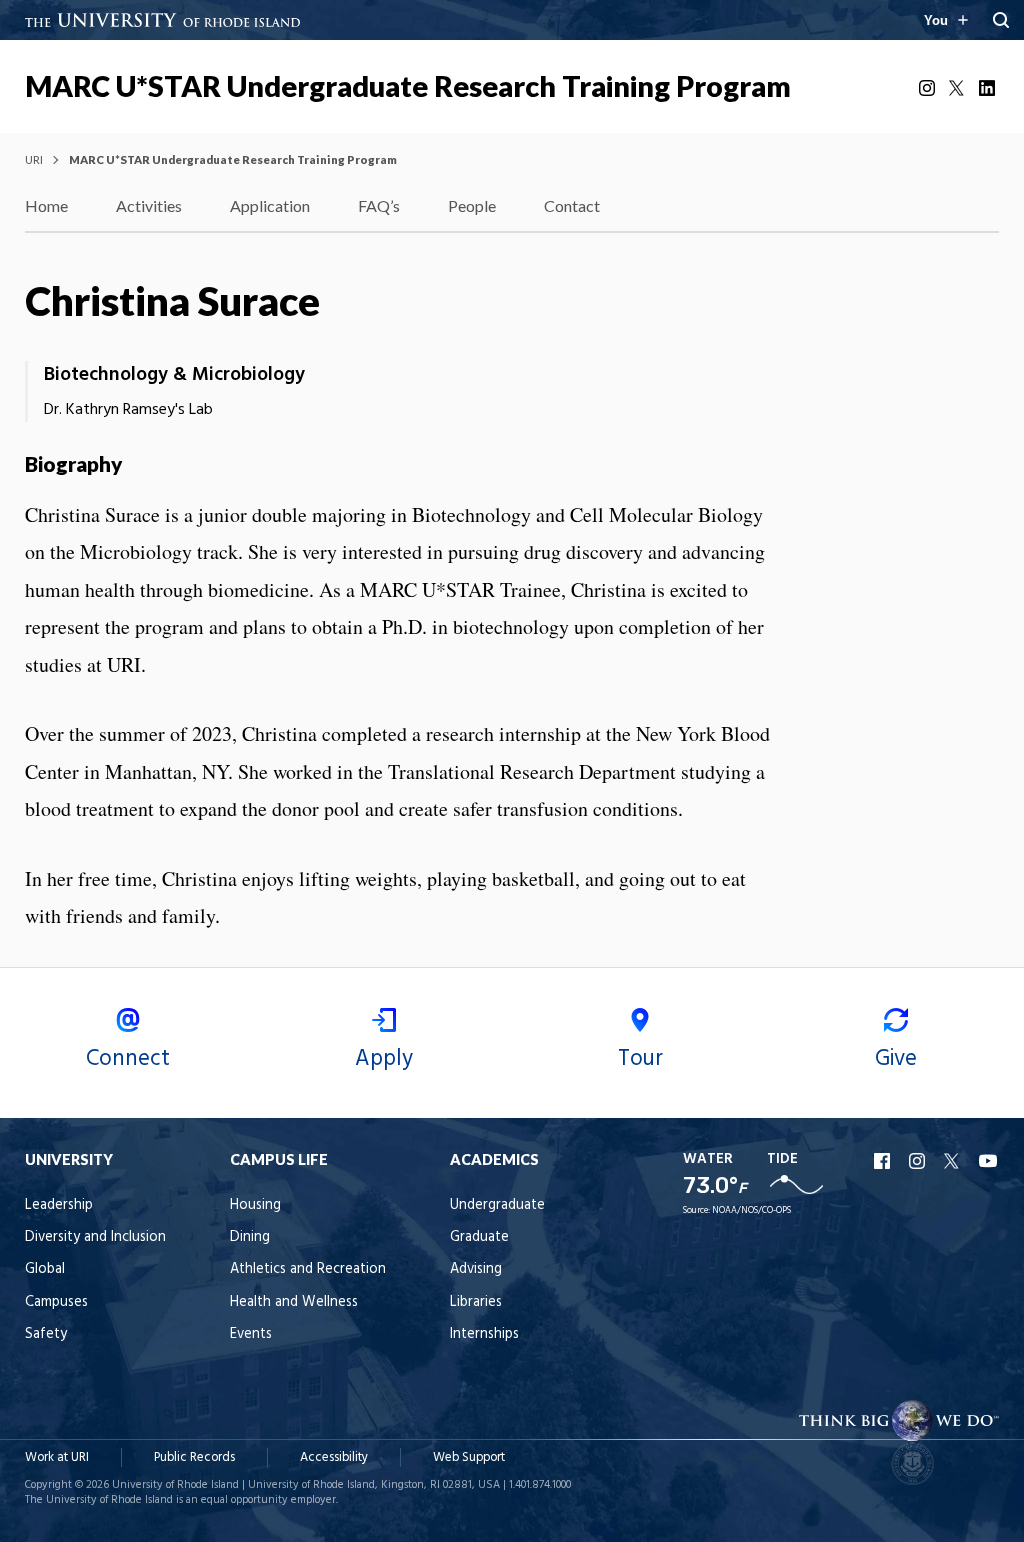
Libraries (476, 1302)
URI (34, 159)
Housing (255, 1205)
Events (251, 1334)
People (472, 205)
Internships (484, 1334)
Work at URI (57, 1457)
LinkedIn (989, 88)
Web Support (469, 1457)
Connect (128, 1059)
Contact (572, 205)
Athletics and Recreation (308, 1269)
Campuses (56, 1302)
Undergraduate (497, 1205)
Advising (476, 1269)
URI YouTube (989, 1161)
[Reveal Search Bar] (1001, 20)
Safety (46, 1334)
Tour (640, 1059)
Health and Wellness (294, 1302)
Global (45, 1269)
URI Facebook (884, 1161)
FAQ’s (379, 205)
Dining (250, 1237)
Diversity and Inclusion (95, 1237)
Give (896, 1059)
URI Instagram (919, 1161)
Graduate (479, 1237)
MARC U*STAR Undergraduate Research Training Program (408, 86)
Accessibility (334, 1457)
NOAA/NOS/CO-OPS (751, 1210)
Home (46, 205)
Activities (149, 205)
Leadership (59, 1205)
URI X (954, 1161)
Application (270, 205)
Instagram (929, 88)
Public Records (194, 1457)
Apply (384, 1059)
